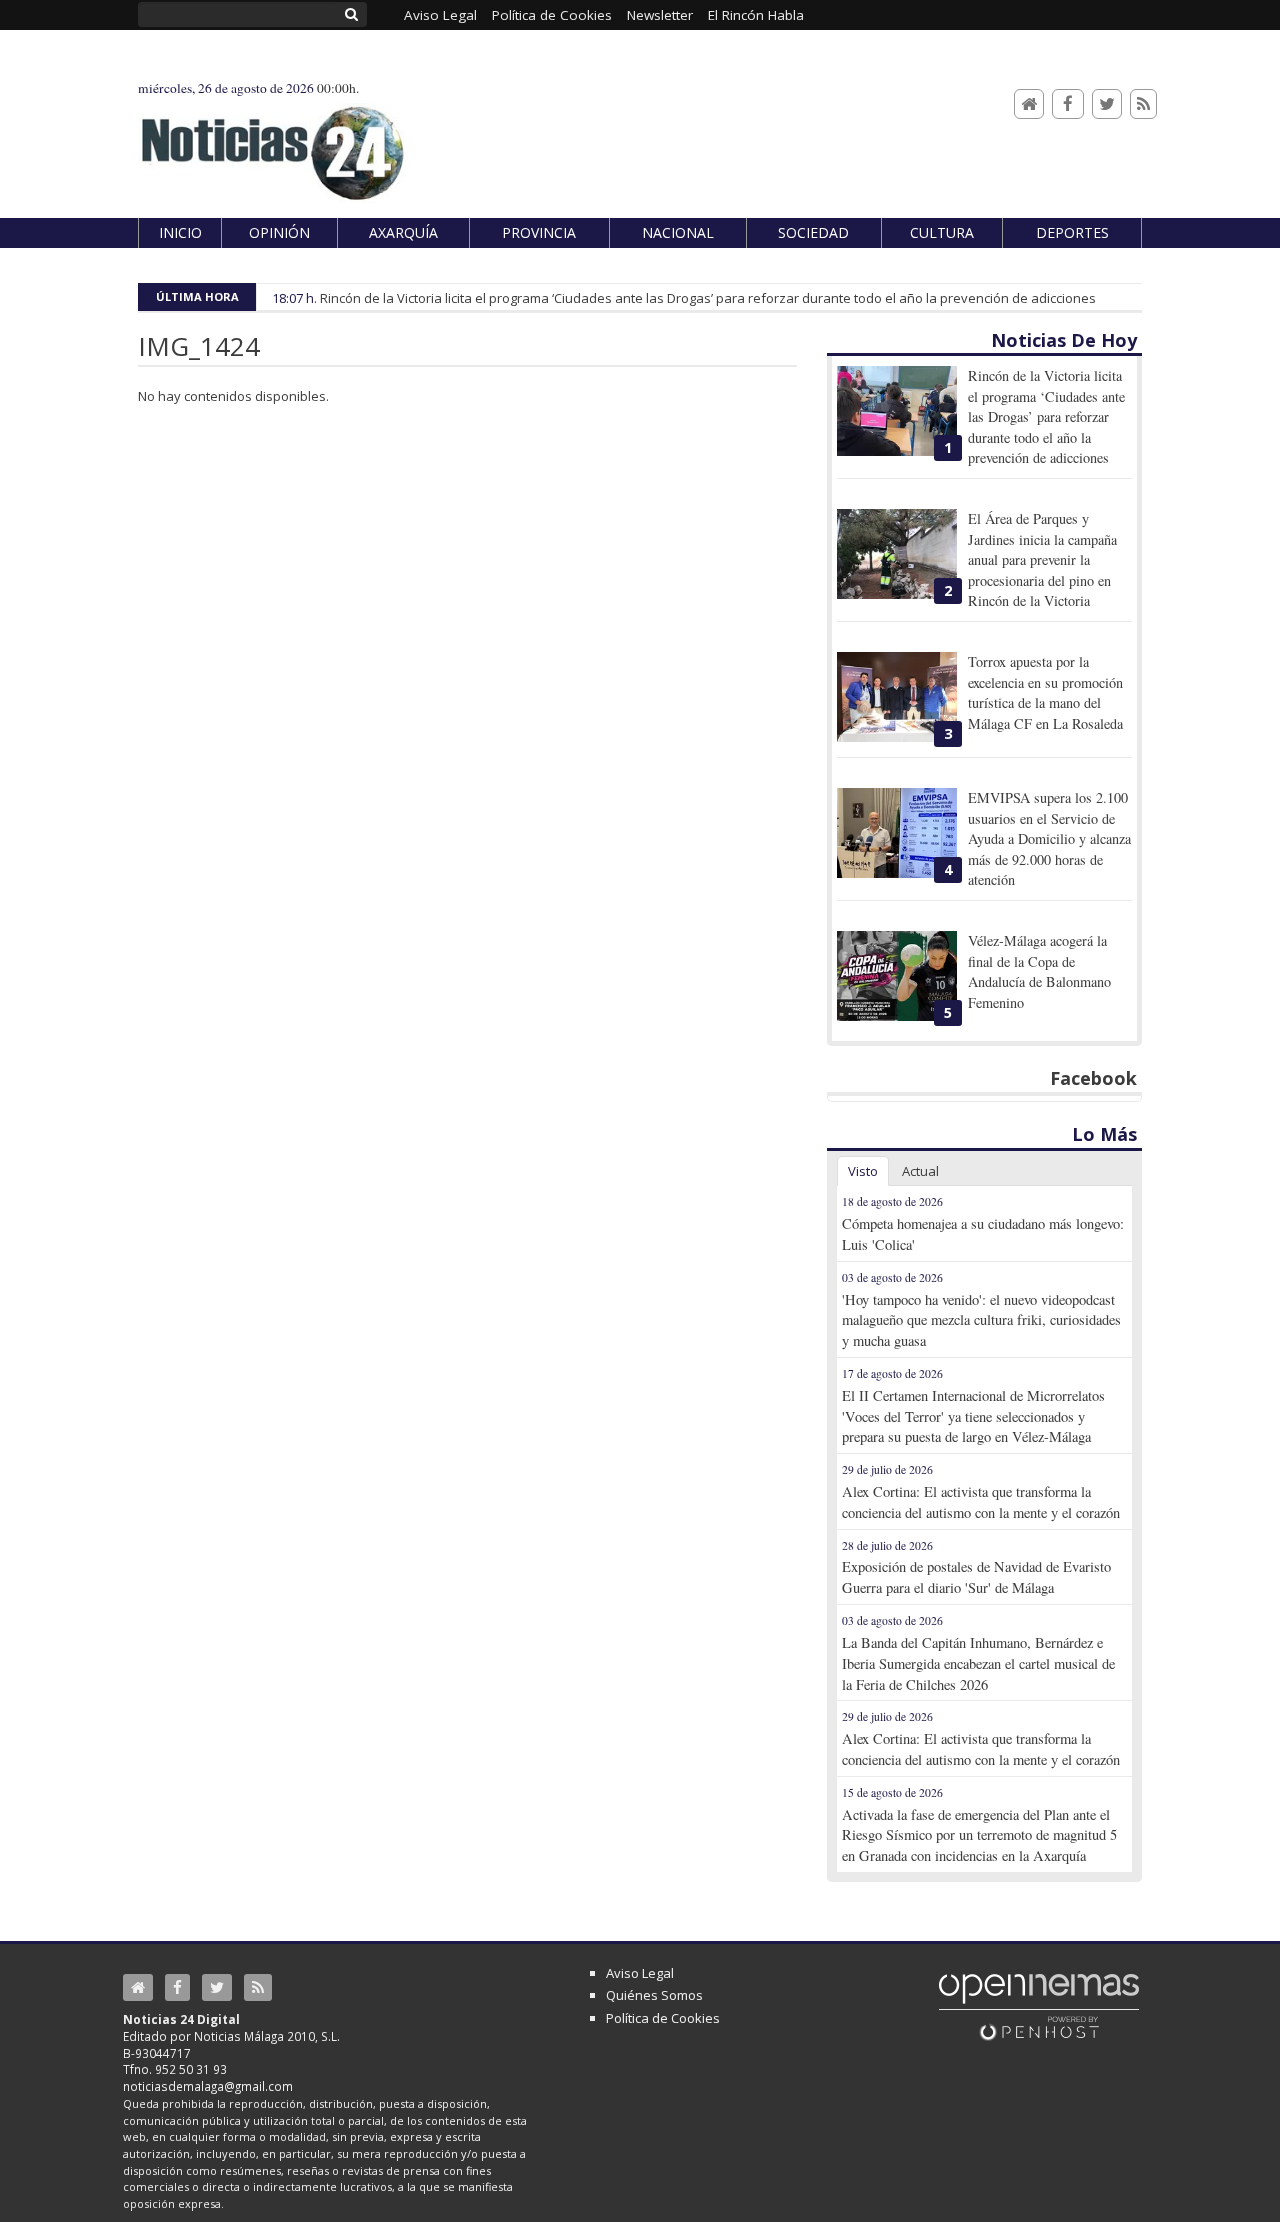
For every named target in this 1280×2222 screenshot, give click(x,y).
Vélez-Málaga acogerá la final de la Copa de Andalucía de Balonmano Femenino (1039, 971)
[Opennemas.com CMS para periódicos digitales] (1039, 2006)
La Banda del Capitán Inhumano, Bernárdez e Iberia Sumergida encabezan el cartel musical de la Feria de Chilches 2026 (978, 1663)
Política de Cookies (663, 2018)
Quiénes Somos (654, 1995)
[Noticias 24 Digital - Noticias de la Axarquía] (272, 143)
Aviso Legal (640, 1973)
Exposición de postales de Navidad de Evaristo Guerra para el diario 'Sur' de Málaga (976, 1577)
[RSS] (1143, 104)
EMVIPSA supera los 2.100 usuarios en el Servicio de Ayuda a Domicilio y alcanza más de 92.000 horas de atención (1049, 838)
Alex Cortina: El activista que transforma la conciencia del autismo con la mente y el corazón (981, 1502)
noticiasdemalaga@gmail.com (208, 2086)
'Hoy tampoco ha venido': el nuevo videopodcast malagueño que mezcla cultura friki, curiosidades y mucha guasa (981, 1320)
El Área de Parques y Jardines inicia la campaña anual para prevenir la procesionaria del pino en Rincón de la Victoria (1042, 559)
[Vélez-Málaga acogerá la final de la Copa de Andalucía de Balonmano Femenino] (897, 976)
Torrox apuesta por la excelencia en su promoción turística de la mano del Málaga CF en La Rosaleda (1045, 692)
